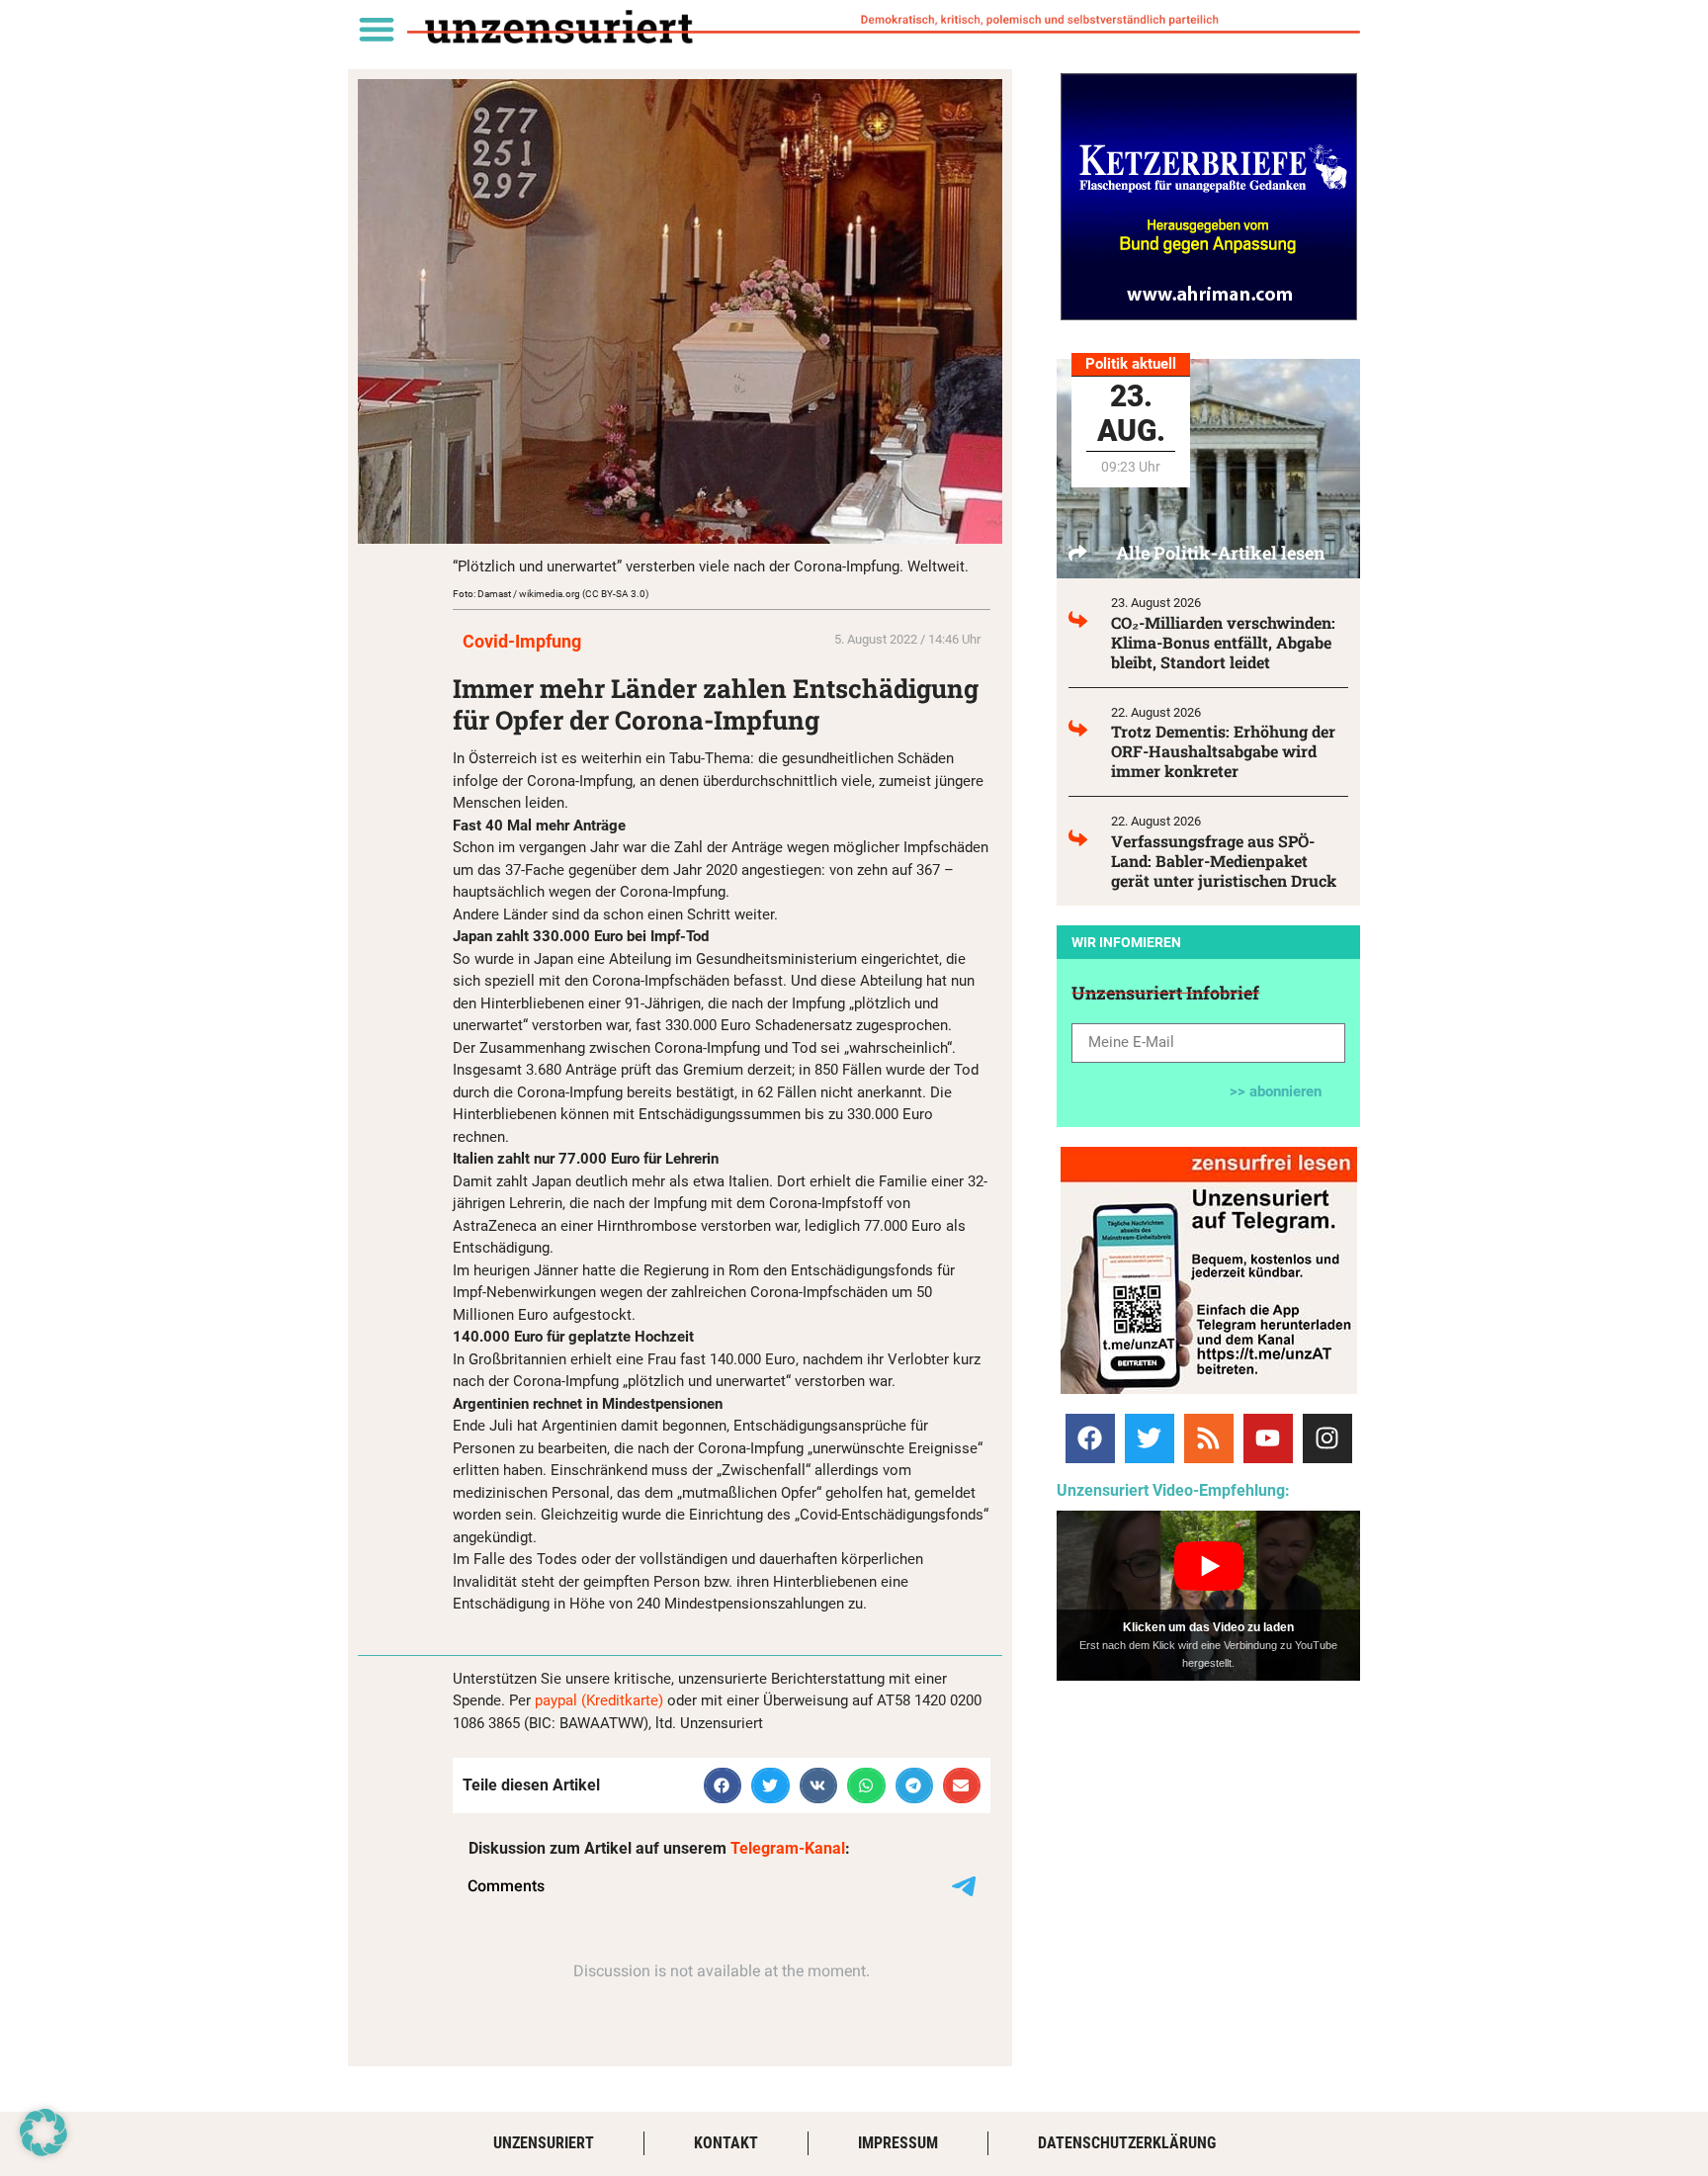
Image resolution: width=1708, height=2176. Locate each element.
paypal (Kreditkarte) (599, 1700)
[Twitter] (1150, 1438)
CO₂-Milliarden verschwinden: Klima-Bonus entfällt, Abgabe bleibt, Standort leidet (1223, 642)
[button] (376, 28)
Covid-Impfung (522, 641)
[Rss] (1209, 1438)
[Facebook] (1090, 1438)
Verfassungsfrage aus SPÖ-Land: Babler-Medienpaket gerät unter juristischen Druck (1224, 861)
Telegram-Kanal (788, 1848)
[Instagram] (1327, 1438)
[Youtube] (1268, 1438)
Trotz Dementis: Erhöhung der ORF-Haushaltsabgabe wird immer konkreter (1223, 751)
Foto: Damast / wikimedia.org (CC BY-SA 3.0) (551, 594)
